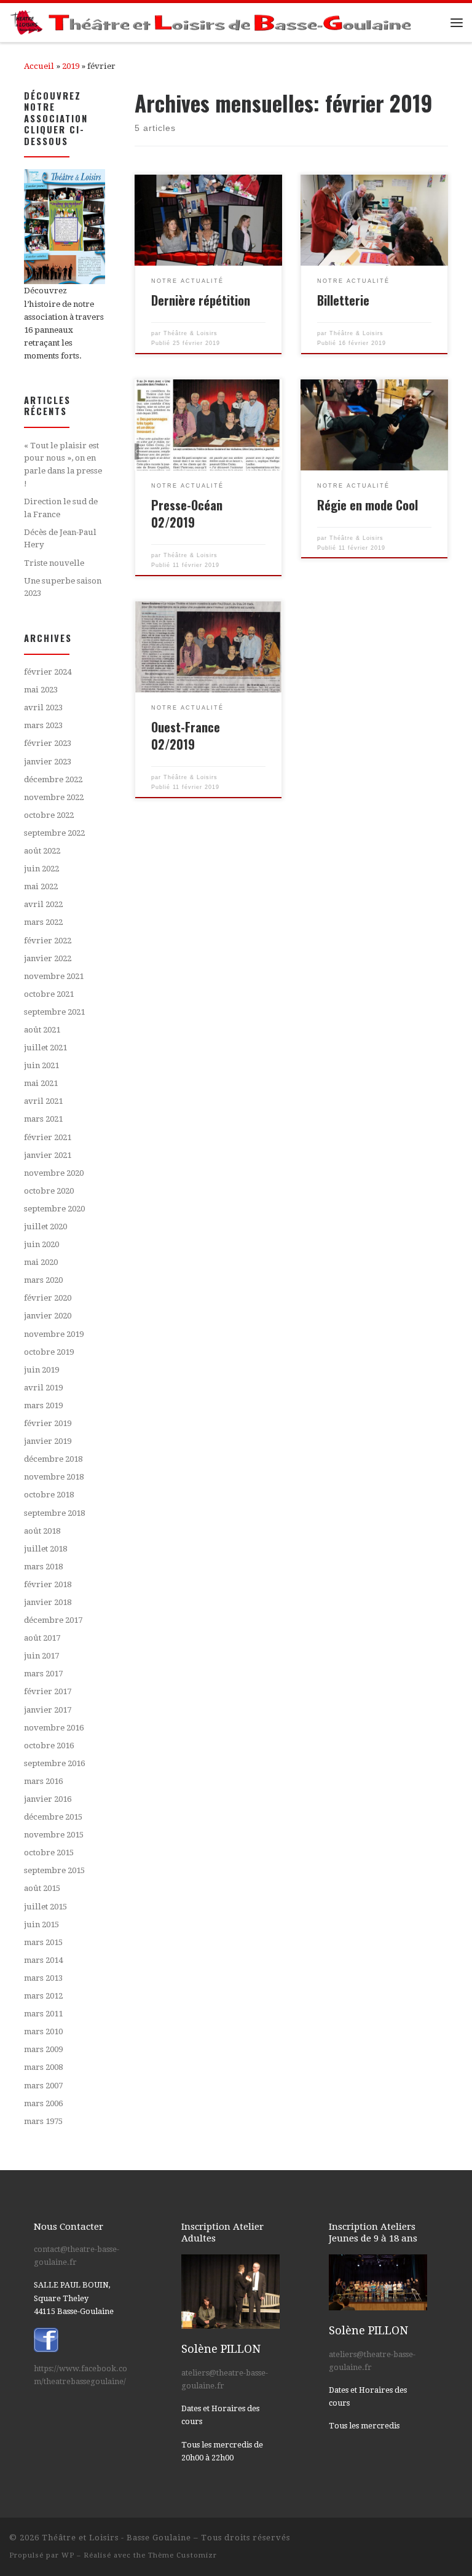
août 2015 (42, 1888)
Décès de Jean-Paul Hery (60, 539)
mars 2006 (43, 2103)
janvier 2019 (48, 1441)
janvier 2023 (48, 762)
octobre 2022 (49, 815)
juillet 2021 (45, 1048)
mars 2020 (43, 1280)
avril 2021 (43, 1101)
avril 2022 (43, 904)
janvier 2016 (48, 1799)
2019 (71, 66)
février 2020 (48, 1298)
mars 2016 (43, 1781)
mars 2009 (43, 2049)
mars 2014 (43, 1960)
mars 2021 (43, 1119)
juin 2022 (41, 869)
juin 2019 (41, 1370)
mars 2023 (43, 725)
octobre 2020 (49, 1191)
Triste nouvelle (54, 563)
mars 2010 (43, 2031)
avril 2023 (43, 707)
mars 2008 (43, 2067)
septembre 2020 (54, 1209)
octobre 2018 (49, 1495)
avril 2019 (43, 1388)
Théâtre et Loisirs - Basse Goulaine (116, 2538)
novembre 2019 (54, 1334)
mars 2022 (43, 922)
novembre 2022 (54, 797)
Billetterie (343, 300)
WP (68, 2555)
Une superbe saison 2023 (63, 587)
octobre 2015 (49, 1853)
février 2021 (48, 1137)
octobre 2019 (49, 1352)
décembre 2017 (53, 1620)
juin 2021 (41, 1065)
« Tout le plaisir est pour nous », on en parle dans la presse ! (63, 465)
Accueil (39, 66)
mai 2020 (41, 1262)
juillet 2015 (45, 1907)
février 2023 (48, 743)
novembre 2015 (54, 1835)
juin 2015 (41, 1924)
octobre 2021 (49, 994)
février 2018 (48, 1584)
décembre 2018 (53, 1459)
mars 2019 (43, 1405)
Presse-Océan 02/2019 (187, 513)
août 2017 (42, 1638)
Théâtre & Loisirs (191, 333)
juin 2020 (41, 1244)
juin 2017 (41, 1656)
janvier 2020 (48, 1316)
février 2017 (48, 1691)
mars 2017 (43, 1674)
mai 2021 (41, 1083)
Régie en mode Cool (368, 505)
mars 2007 (43, 2086)
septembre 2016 (54, 1763)
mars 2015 (43, 1942)
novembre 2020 (54, 1173)
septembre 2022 (54, 833)
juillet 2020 (45, 1227)
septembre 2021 (54, 1012)
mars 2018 (43, 1567)
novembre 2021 (54, 976)
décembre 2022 (53, 779)
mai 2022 (41, 886)
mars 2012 (43, 1996)
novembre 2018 (54, 1477)
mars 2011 (43, 2014)
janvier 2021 (48, 1155)
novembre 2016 (54, 1728)
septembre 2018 (54, 1513)
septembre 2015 (54, 1870)
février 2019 (48, 1423)
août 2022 (42, 851)
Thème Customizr (183, 2555)
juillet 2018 (45, 1549)
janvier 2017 (48, 1710)
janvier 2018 (48, 1602)
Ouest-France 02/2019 (186, 735)
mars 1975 (43, 2121)
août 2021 (42, 1030)
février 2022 (48, 941)
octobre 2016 (49, 1746)
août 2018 (42, 1531)
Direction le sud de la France (61, 508)
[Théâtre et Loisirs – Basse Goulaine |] (213, 21)
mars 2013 (43, 1978)
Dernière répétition (201, 300)
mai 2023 (41, 690)
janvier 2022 (48, 958)
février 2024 (48, 672)
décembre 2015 (53, 1817)
